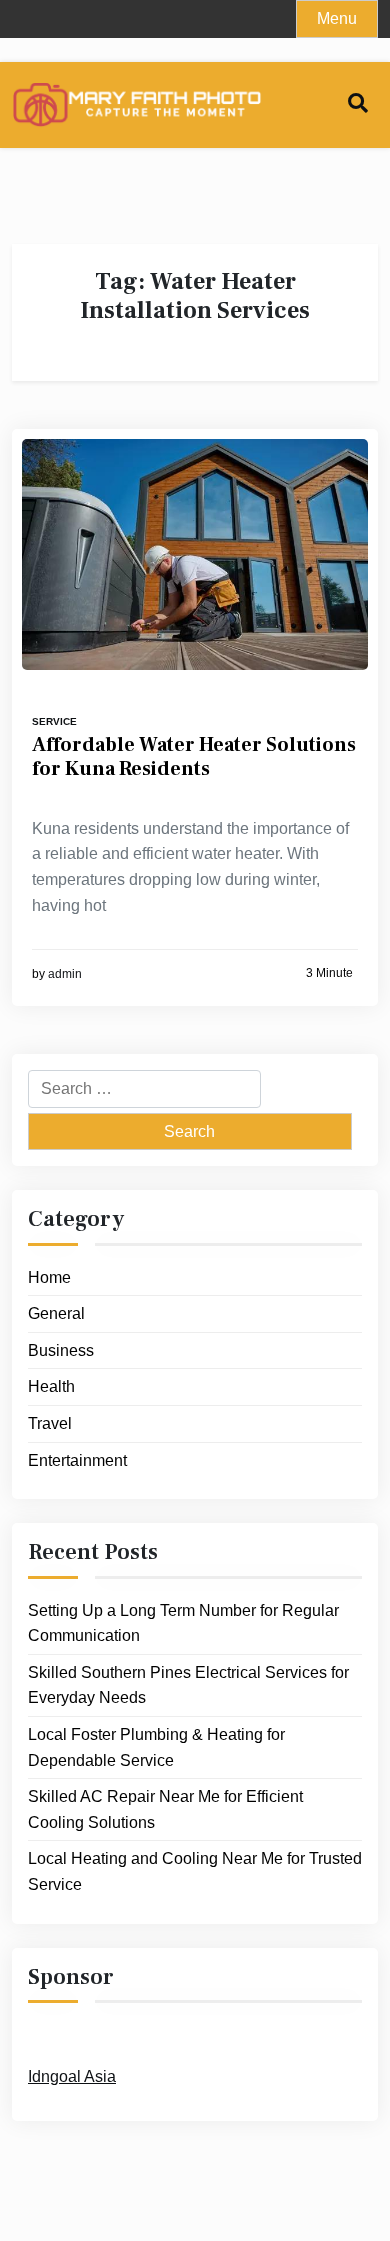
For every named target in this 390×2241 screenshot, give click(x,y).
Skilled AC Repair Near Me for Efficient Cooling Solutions (165, 1809)
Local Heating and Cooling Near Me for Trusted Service (195, 1871)
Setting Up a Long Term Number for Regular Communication (183, 1623)
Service (54, 721)
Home (49, 1277)
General (56, 1313)
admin (65, 974)
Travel (50, 1423)
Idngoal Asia (72, 2076)
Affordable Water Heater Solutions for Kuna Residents (194, 757)
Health (51, 1386)
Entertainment (77, 1460)
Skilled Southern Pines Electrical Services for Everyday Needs (188, 1685)
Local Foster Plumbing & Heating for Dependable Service (156, 1747)
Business (61, 1350)
